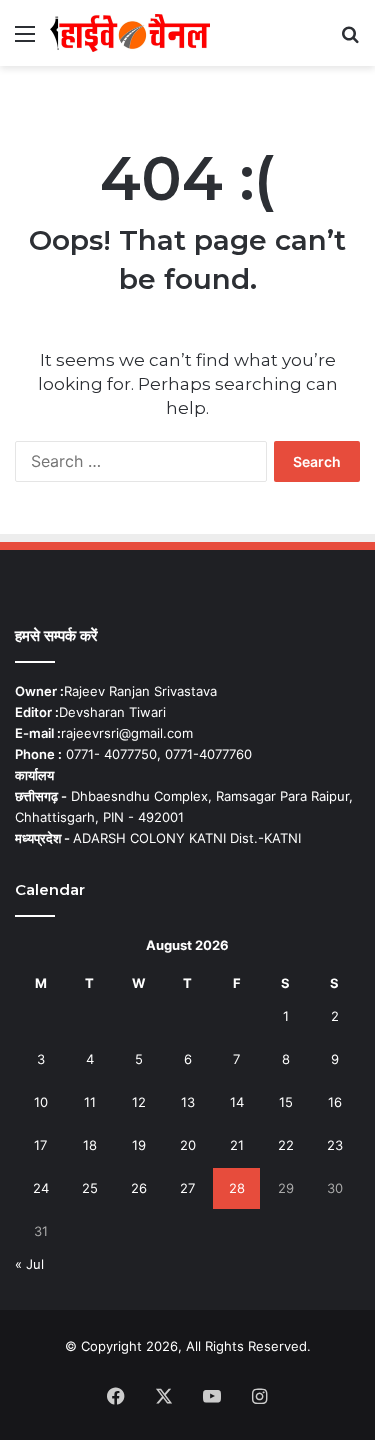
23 (335, 1145)
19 (139, 1145)
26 (139, 1188)
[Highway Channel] (130, 33)
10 (41, 1102)
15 (286, 1102)
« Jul (29, 1264)
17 (40, 1145)
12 (139, 1102)
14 (237, 1102)
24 (41, 1188)
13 (188, 1102)
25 (90, 1188)
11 (90, 1102)
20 (188, 1145)
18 (90, 1145)
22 (286, 1145)
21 (237, 1145)
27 (187, 1188)
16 (335, 1102)
